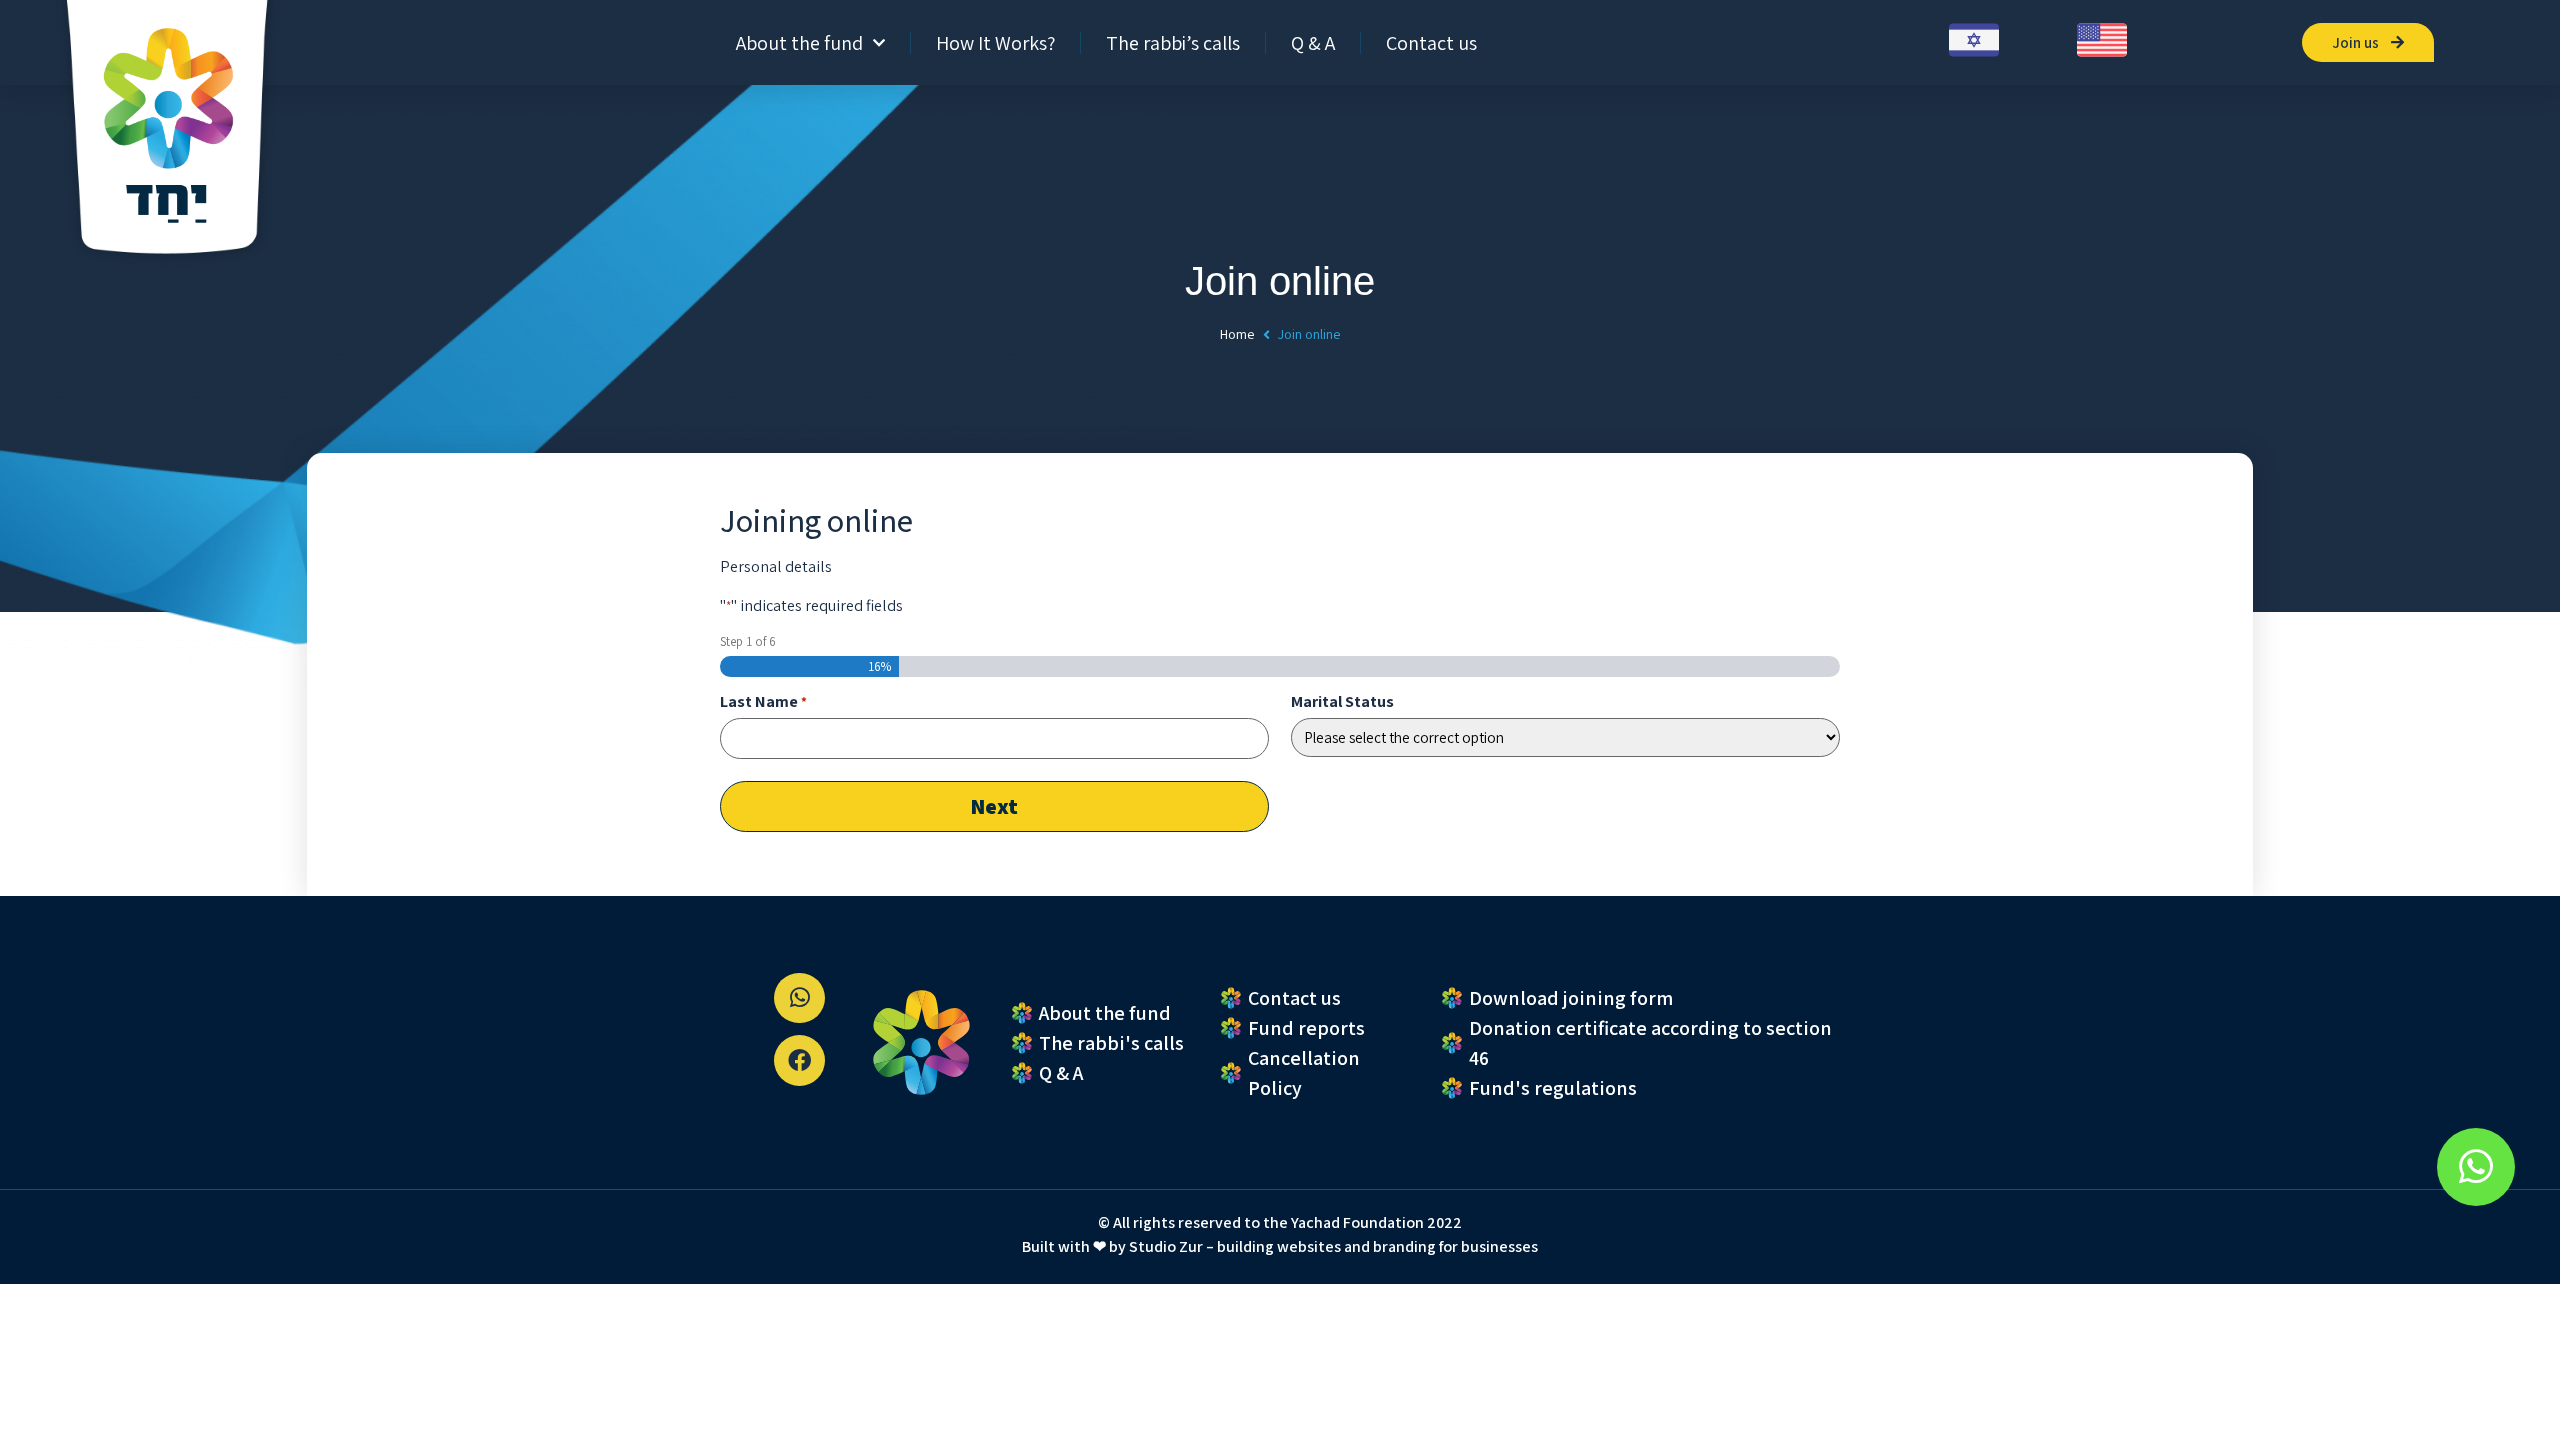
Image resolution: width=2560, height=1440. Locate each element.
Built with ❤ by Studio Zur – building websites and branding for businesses (1280, 1246)
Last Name (763, 702)
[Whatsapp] (799, 998)
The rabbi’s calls (1173, 43)
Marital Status (1342, 702)
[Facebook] (799, 1060)
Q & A (1313, 43)
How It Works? (995, 43)
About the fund (799, 43)
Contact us (1431, 43)
